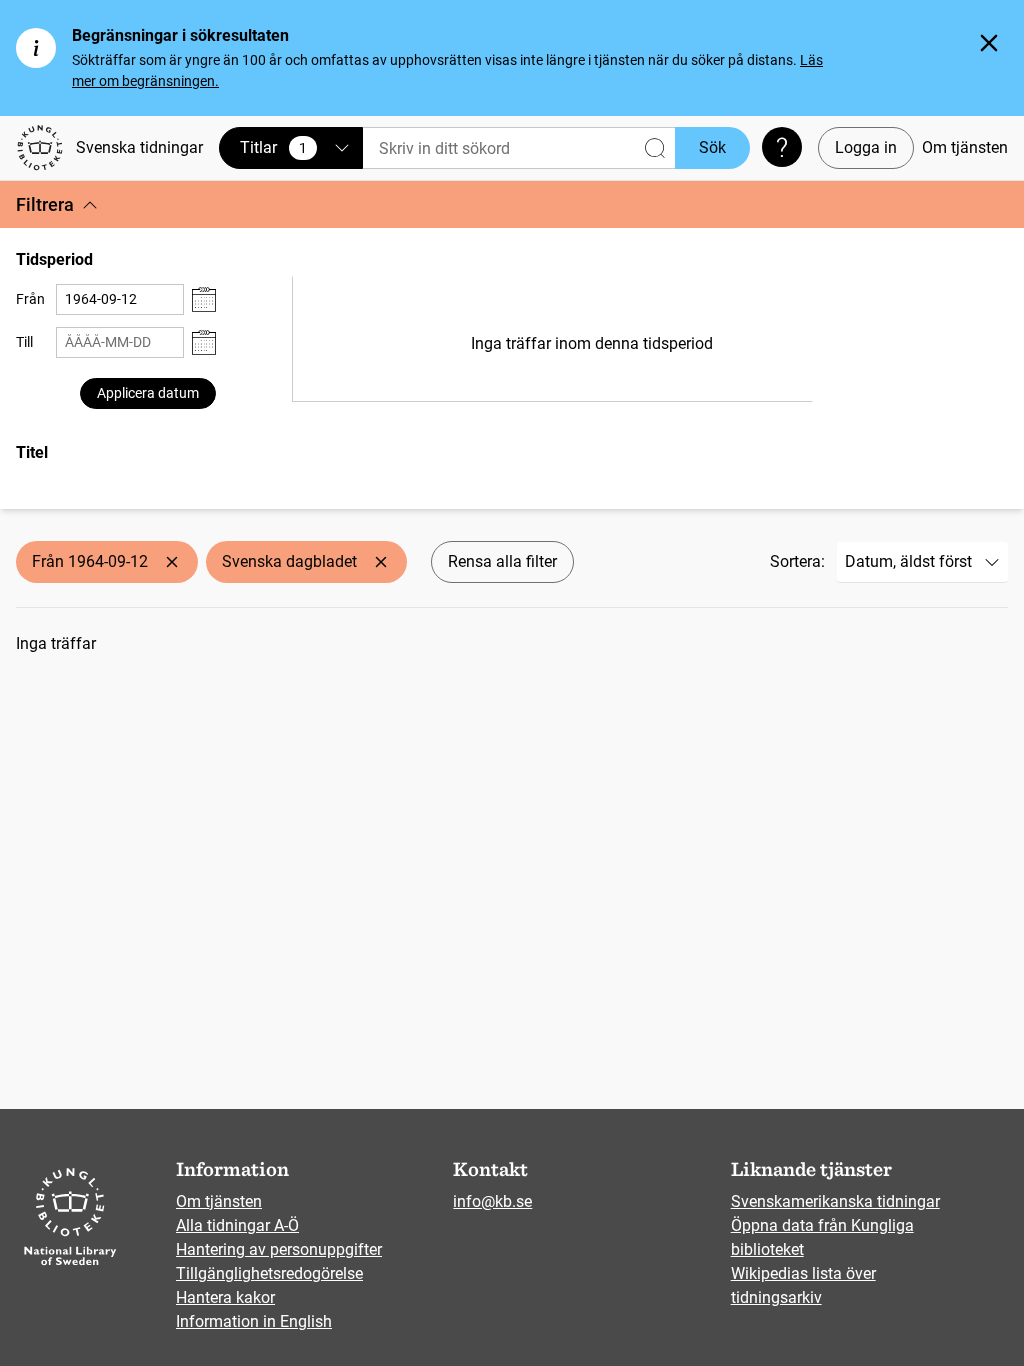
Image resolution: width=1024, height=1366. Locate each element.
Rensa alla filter (502, 561)
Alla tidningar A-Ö (237, 1225)
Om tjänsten (965, 147)
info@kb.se (492, 1201)
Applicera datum (148, 393)
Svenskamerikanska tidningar (835, 1201)
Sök (712, 147)
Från (30, 299)
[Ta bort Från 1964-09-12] (172, 562)
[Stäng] (989, 43)
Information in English (254, 1321)
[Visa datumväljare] (204, 299)
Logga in (866, 147)
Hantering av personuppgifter (279, 1249)
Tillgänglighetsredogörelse (269, 1273)
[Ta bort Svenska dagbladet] (381, 562)
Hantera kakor (225, 1297)
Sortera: (797, 561)
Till (24, 342)
